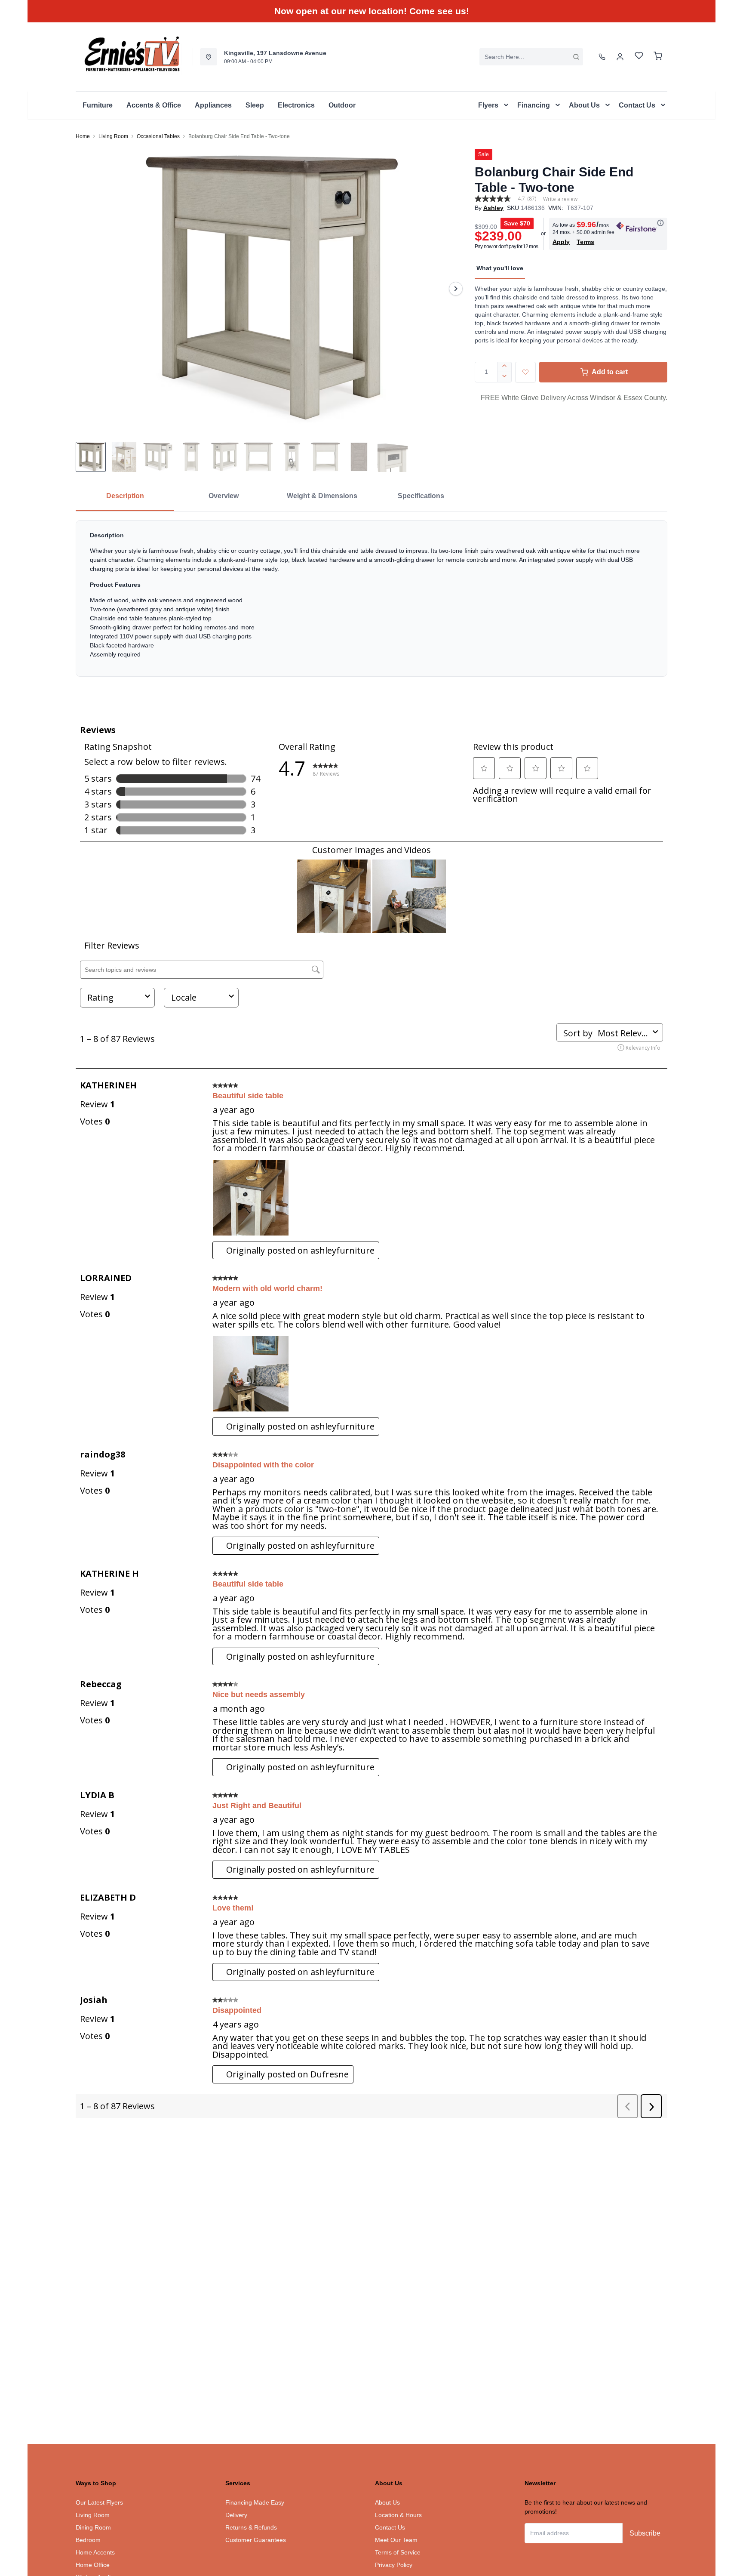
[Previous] (88, 289)
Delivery (236, 2515)
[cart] (658, 57)
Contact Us (390, 2527)
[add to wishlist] (525, 372)
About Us (387, 2502)
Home (83, 136)
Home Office (93, 2565)
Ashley (493, 208)
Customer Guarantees (256, 2540)
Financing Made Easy (255, 2502)
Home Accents (95, 2552)
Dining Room (93, 2527)
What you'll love (500, 268)
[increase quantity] (505, 367)
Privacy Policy (394, 2565)
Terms (585, 242)
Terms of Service (398, 2552)
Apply (561, 242)
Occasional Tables (158, 136)
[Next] (456, 289)
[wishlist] (639, 57)
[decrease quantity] (505, 377)
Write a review (560, 199)
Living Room (113, 136)
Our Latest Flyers (99, 2502)
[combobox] (531, 57)
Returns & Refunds (251, 2527)
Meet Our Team (396, 2540)
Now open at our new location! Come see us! (372, 11)
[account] (620, 57)
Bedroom (88, 2540)
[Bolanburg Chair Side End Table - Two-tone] (272, 289)
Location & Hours (398, 2515)
